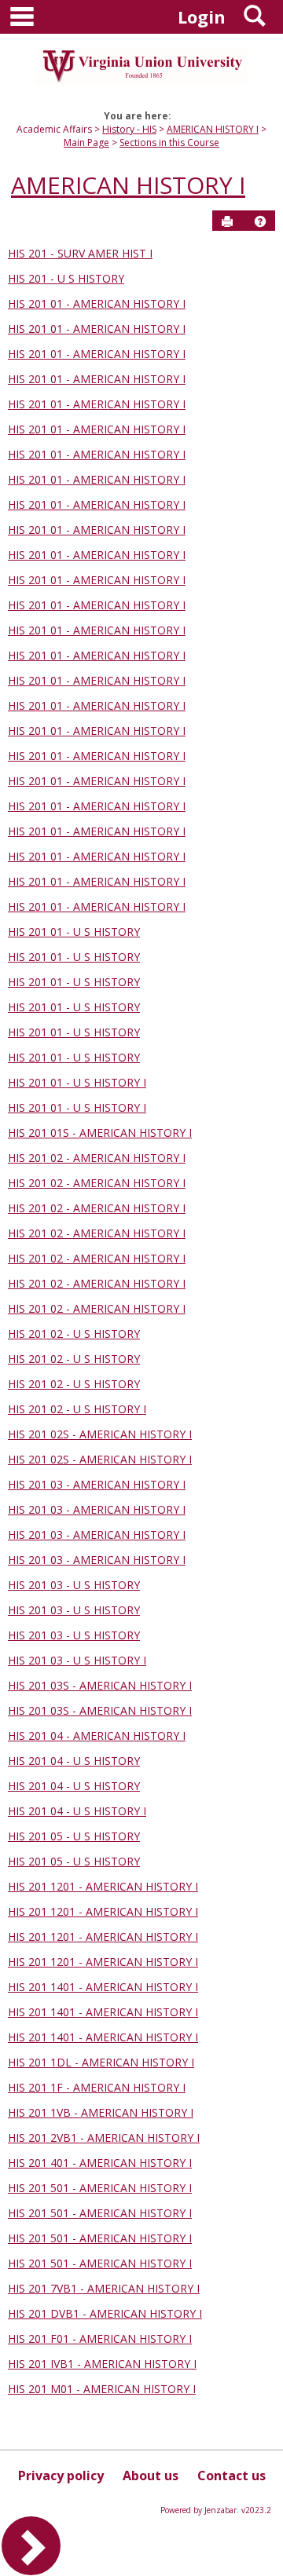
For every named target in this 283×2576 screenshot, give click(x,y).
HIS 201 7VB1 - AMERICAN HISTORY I (104, 2288)
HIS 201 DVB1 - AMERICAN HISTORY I (105, 2313)
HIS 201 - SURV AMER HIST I (80, 253)
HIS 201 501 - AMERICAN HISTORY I (100, 2188)
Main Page (86, 143)
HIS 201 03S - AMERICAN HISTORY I (100, 1685)
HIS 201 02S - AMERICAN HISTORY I (100, 1434)
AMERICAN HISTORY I (213, 129)
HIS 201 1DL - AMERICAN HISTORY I (101, 2062)
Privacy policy (61, 2476)
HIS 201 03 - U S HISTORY (74, 1585)
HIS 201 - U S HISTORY (66, 278)
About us (151, 2476)
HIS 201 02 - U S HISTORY (74, 1334)
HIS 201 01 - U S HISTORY (74, 932)
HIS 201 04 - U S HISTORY (74, 1761)
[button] (260, 221)
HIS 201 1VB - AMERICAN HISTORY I (101, 2112)
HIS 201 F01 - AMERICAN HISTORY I (100, 2338)
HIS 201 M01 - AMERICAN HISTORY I (102, 2389)
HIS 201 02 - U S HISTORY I (77, 1409)
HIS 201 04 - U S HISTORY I (77, 1811)
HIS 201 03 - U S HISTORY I (77, 1660)
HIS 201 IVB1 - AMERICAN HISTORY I (102, 2364)
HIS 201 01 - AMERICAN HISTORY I (97, 303)
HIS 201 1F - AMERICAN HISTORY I (97, 2087)
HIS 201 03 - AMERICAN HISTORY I (97, 1484)
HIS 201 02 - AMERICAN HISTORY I (97, 1158)
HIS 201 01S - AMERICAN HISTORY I (100, 1133)
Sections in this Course (169, 143)
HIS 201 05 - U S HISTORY (74, 1836)
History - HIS (129, 129)
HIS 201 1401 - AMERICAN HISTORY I (103, 1987)
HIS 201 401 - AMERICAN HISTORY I (100, 2163)
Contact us (232, 2476)
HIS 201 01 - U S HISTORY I (77, 1082)
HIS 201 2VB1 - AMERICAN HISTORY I (104, 2138)
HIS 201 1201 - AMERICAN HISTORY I (103, 1886)
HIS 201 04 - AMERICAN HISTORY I (97, 1736)
